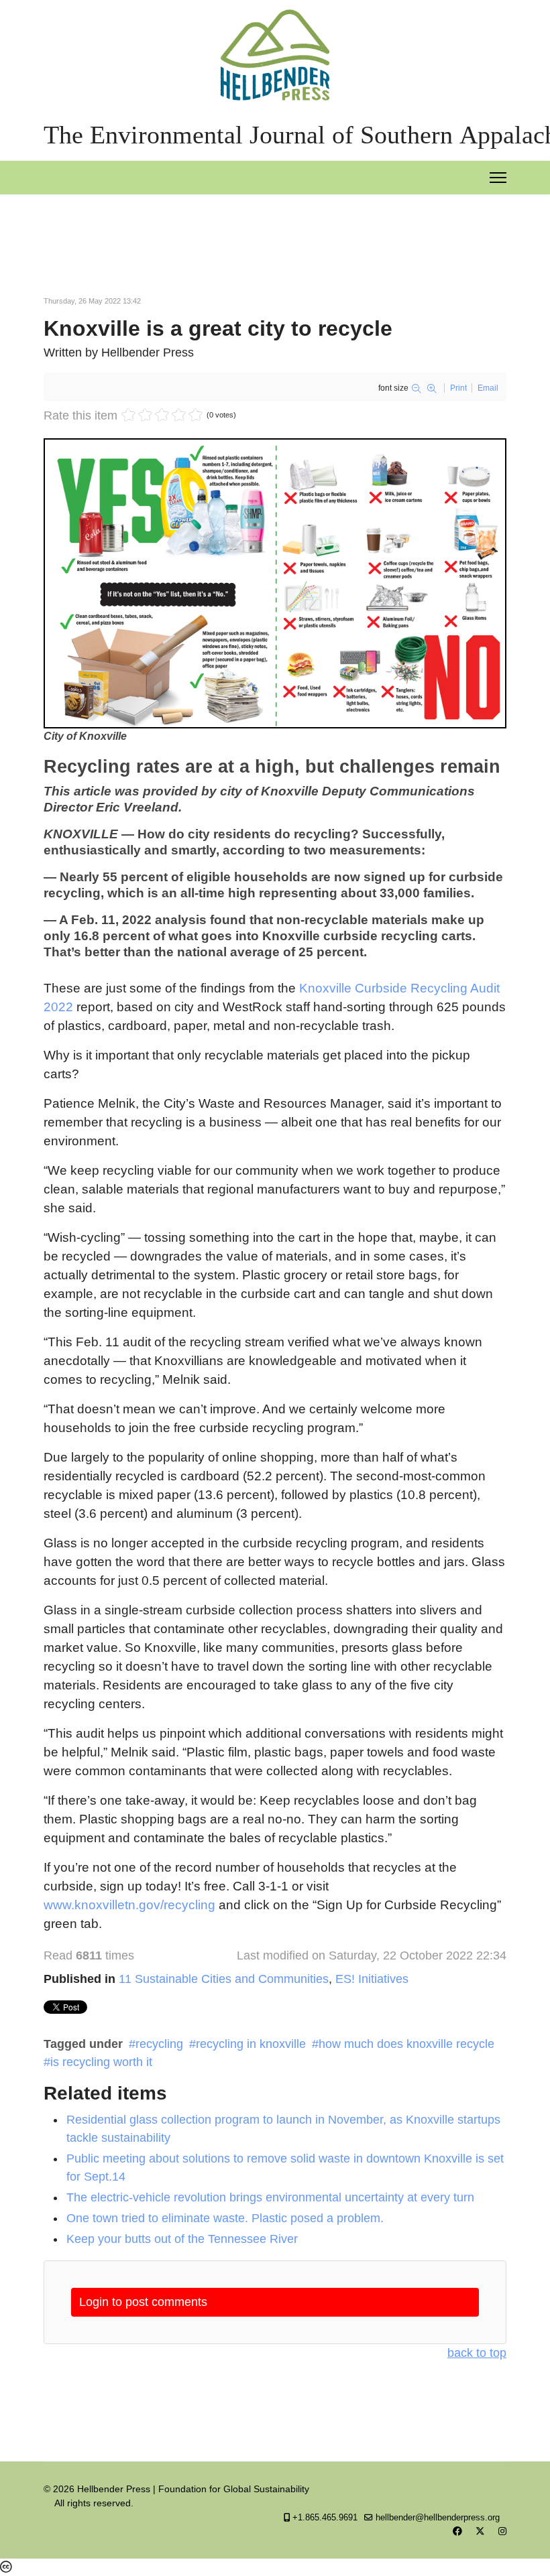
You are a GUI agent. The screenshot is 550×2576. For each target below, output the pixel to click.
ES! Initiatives (372, 1979)
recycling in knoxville (251, 2044)
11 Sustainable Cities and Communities (224, 1979)
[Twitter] (480, 2531)
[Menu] (498, 178)
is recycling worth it (101, 2062)
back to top (477, 2353)
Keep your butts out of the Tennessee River (182, 2239)
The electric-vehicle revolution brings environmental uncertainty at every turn (270, 2197)
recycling (159, 2044)
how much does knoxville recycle (406, 2044)
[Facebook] (457, 2531)
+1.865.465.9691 (325, 2518)
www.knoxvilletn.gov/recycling (129, 1905)
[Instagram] (502, 2531)
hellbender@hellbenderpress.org (438, 2518)
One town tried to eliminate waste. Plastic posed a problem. (225, 2218)
